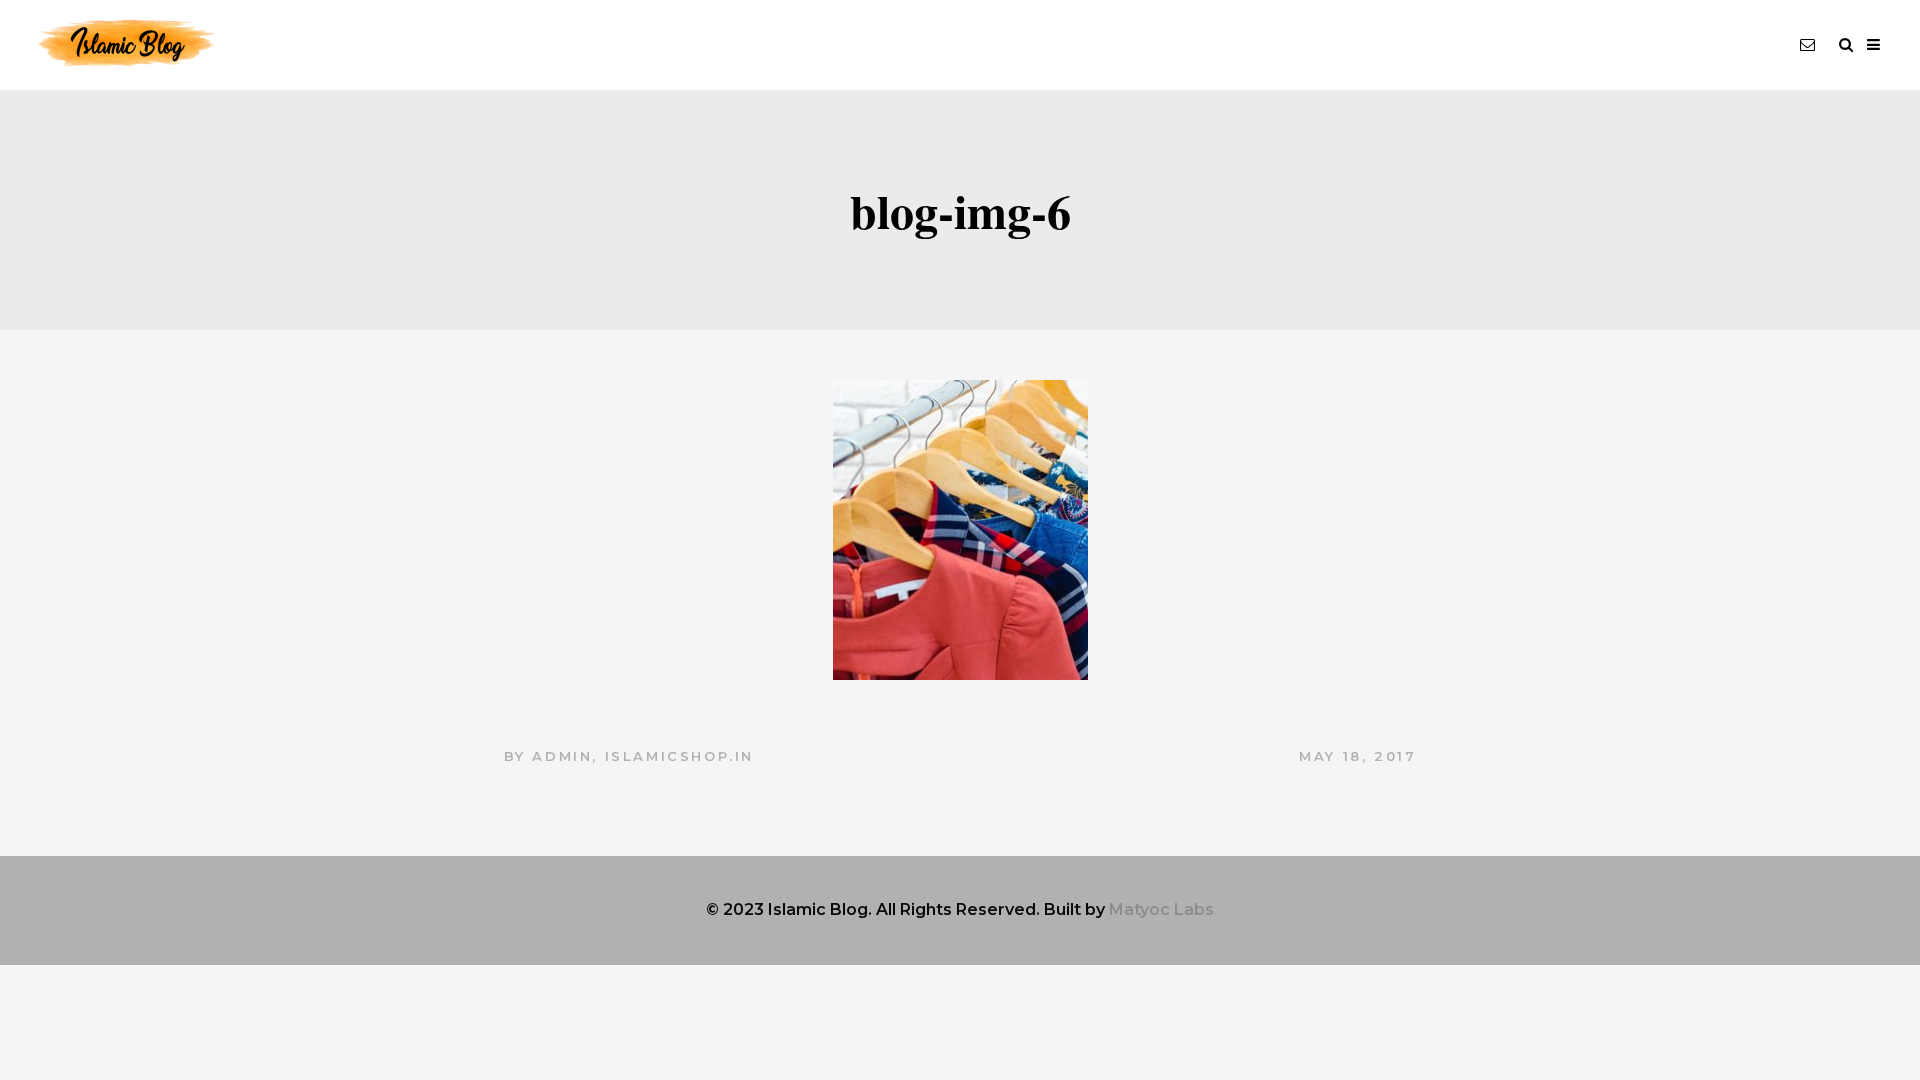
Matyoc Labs (1161, 909)
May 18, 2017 (1357, 756)
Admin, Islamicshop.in (643, 756)
